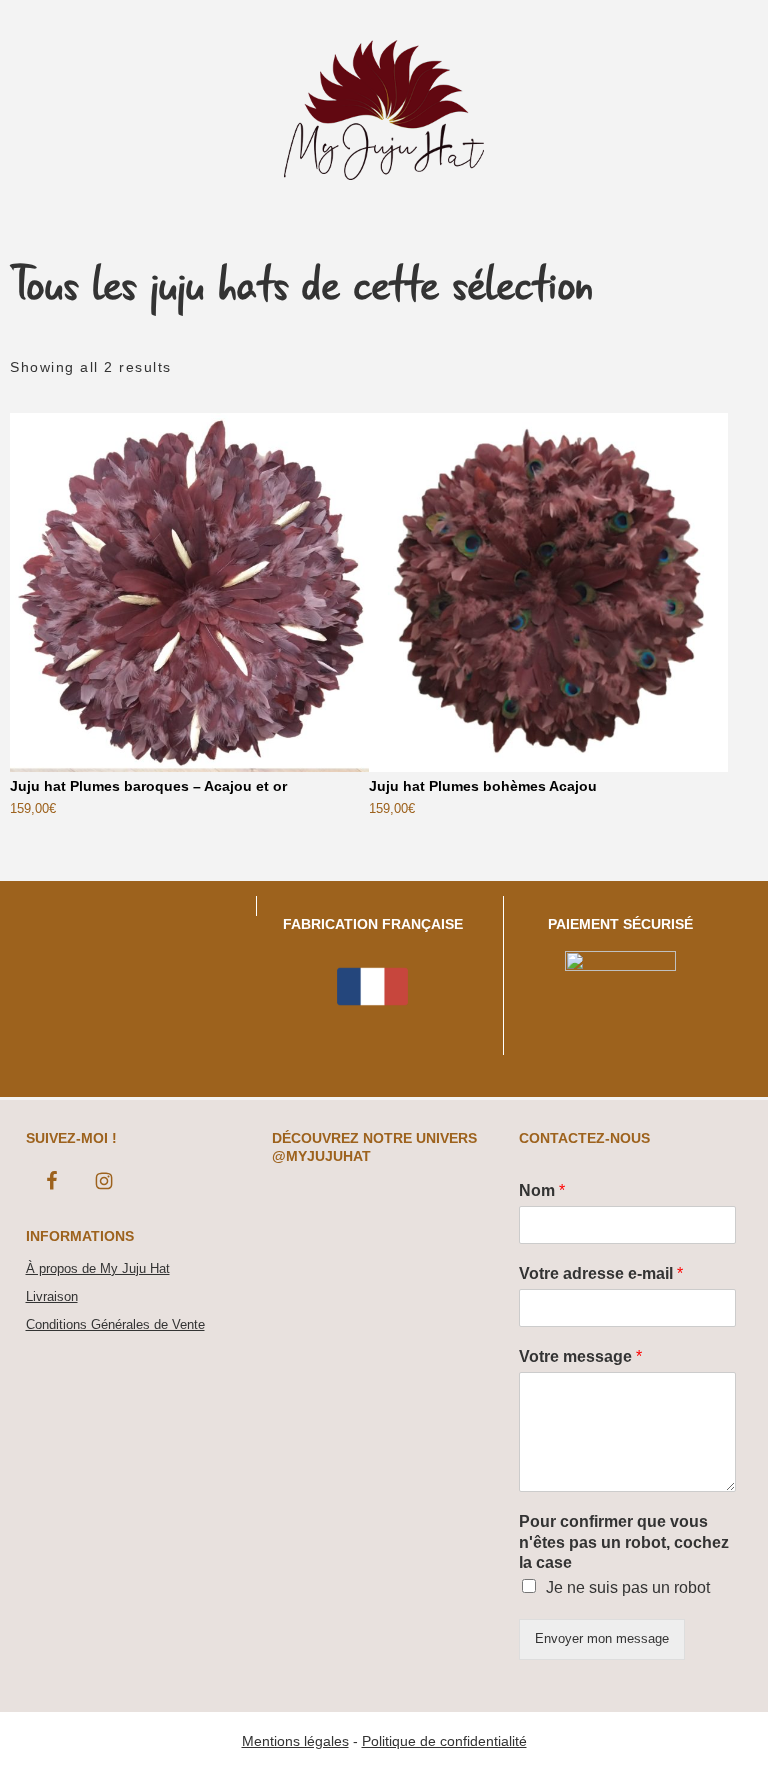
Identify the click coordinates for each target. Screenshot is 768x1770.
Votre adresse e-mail (601, 1273)
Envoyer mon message (602, 1638)
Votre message (580, 1356)
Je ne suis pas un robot (628, 1587)
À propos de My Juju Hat (98, 1268)
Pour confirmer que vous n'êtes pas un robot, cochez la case (624, 1542)
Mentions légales (295, 1741)
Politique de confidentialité (444, 1741)
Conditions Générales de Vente (115, 1324)
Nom (542, 1190)
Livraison (52, 1296)
